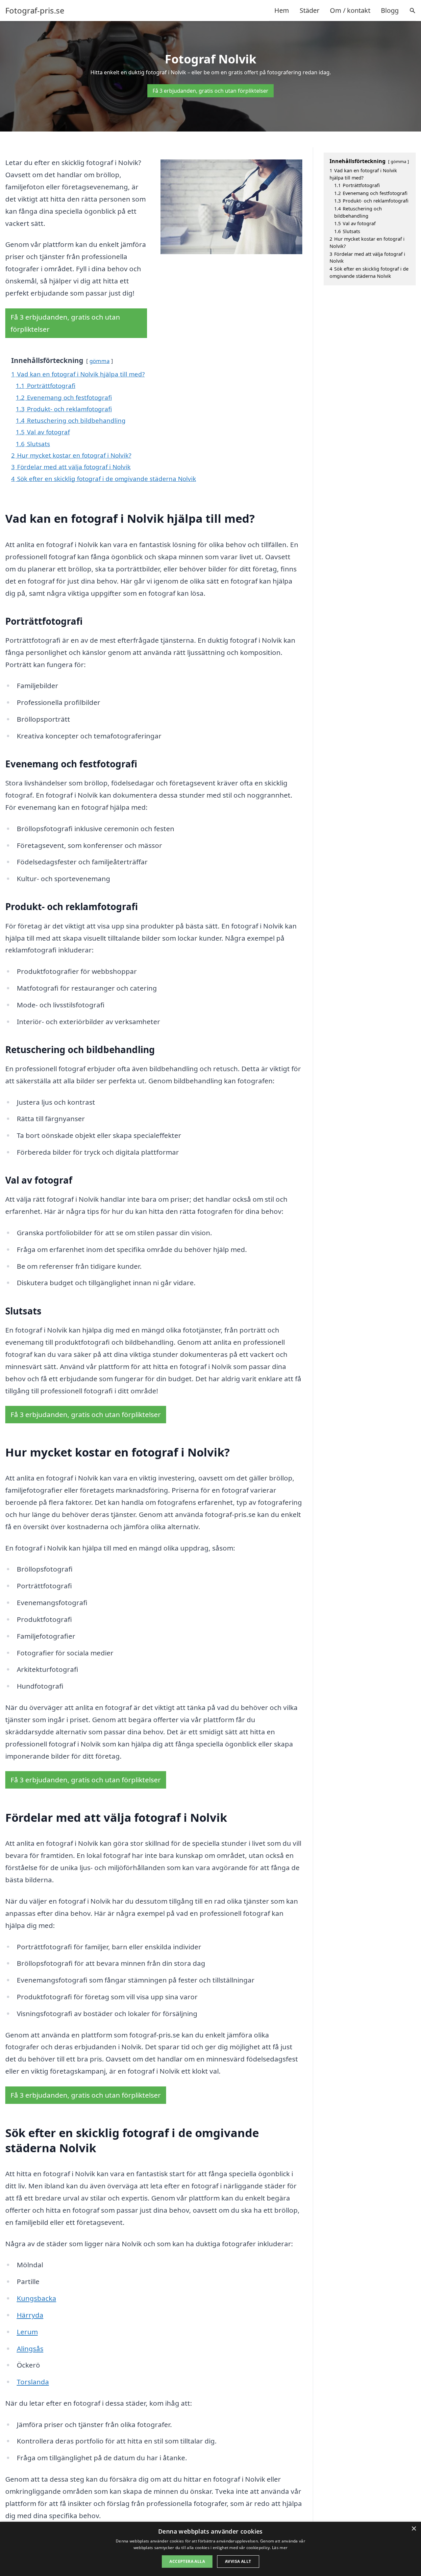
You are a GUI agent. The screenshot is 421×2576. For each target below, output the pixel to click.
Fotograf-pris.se (35, 11)
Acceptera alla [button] (187, 2561)
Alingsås (30, 2348)
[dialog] (210, 2549)
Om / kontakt (350, 10)
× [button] (414, 2529)
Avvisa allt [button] (238, 2561)
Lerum (27, 2332)
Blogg (390, 10)
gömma (99, 361)
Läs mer (280, 2548)
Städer (310, 10)
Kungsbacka (37, 2298)
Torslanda (33, 2382)
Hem (282, 10)
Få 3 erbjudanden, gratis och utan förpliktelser (210, 91)
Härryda (30, 2315)
